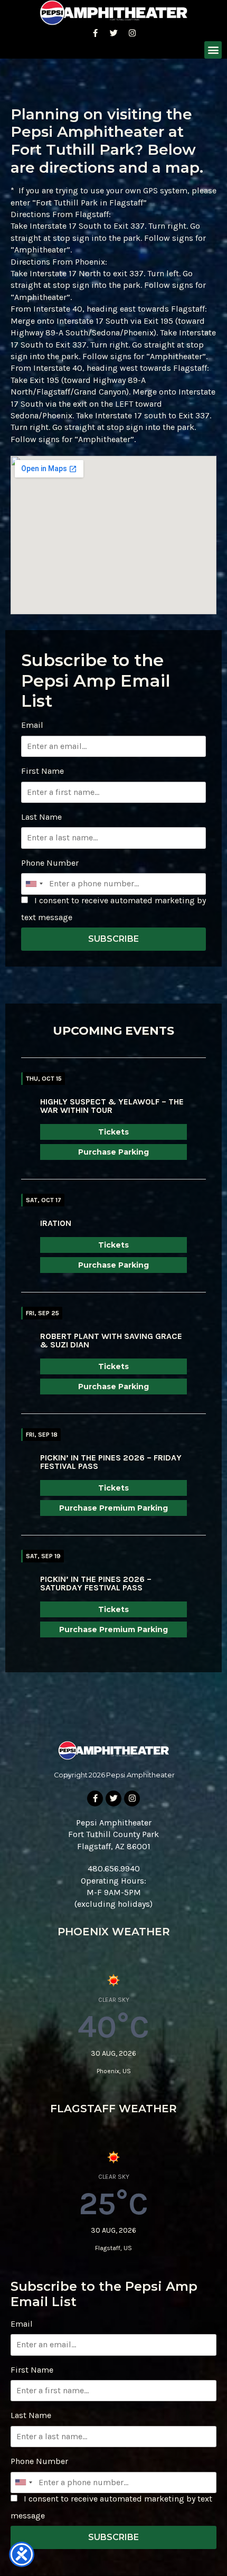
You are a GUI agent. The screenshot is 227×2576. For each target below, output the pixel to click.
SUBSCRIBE (113, 939)
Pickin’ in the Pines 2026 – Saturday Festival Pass (96, 1583)
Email (32, 725)
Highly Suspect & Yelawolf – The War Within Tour (112, 1106)
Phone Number (50, 863)
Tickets (113, 1132)
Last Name (41, 817)
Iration (56, 1223)
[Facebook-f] (95, 33)
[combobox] (34, 884)
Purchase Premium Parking (113, 1508)
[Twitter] (113, 33)
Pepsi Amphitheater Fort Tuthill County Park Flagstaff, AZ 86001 (113, 1834)
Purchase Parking (113, 1152)
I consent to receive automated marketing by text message (113, 909)
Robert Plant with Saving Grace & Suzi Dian (111, 1340)
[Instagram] (132, 33)
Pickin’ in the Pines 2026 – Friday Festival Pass (111, 1462)
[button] (213, 50)
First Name (42, 771)
